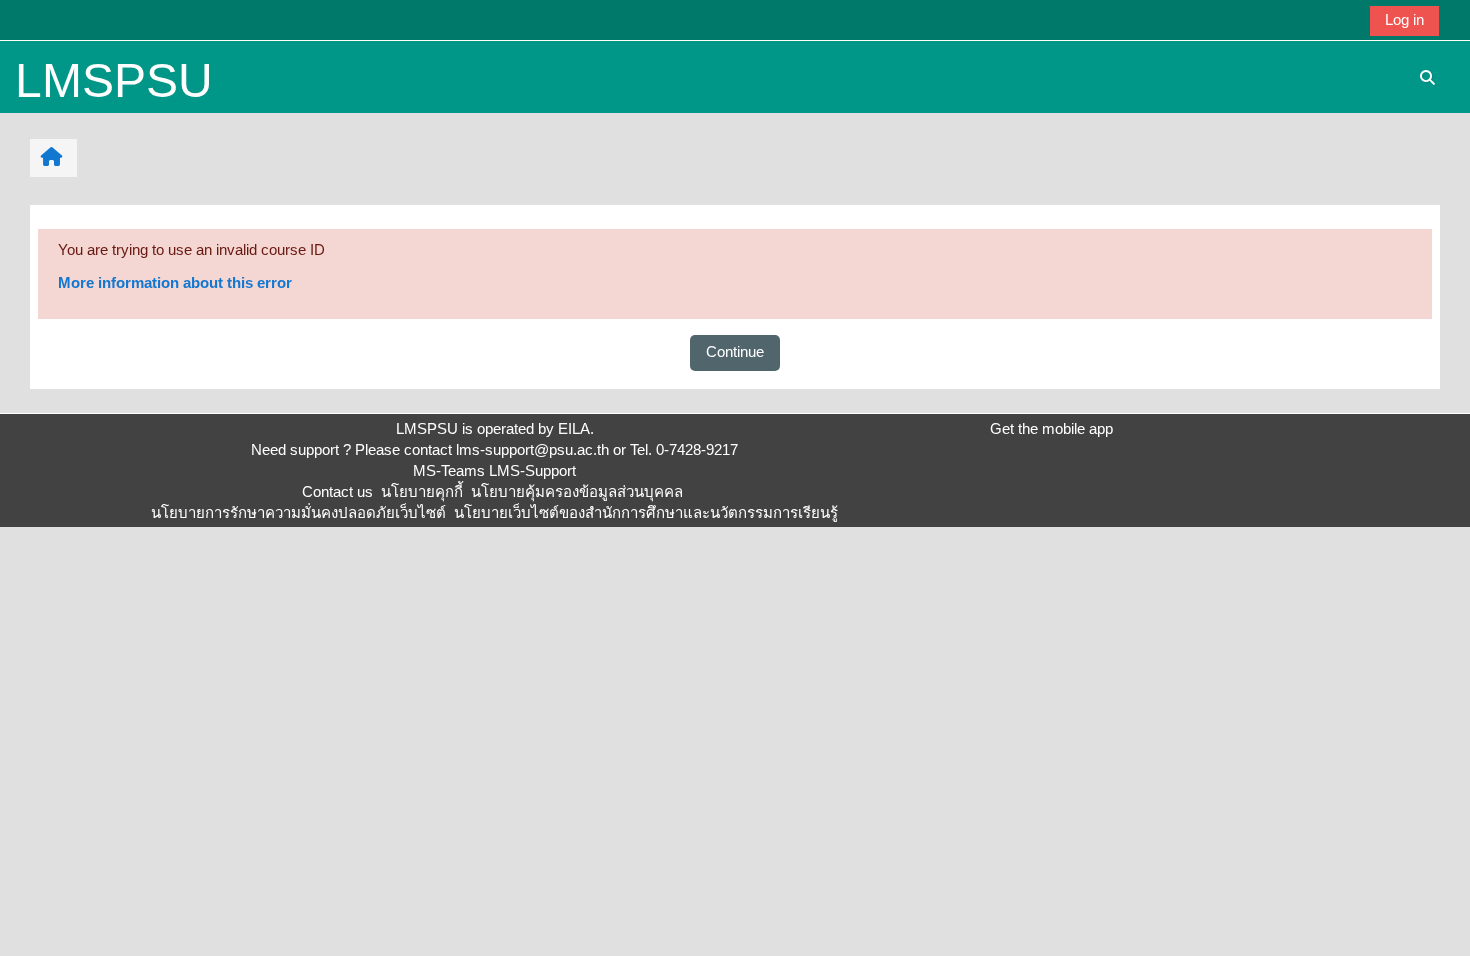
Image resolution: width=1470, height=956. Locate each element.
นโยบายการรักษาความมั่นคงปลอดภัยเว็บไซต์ (298, 512)
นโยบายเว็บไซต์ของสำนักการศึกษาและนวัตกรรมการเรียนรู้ (646, 512)
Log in (1404, 19)
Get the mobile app (1051, 428)
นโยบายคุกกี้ (422, 491)
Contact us (337, 491)
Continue (735, 351)
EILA (574, 428)
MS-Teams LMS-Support (494, 470)
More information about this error (175, 282)
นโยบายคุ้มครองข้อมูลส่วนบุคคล (577, 491)
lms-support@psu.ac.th (532, 449)
